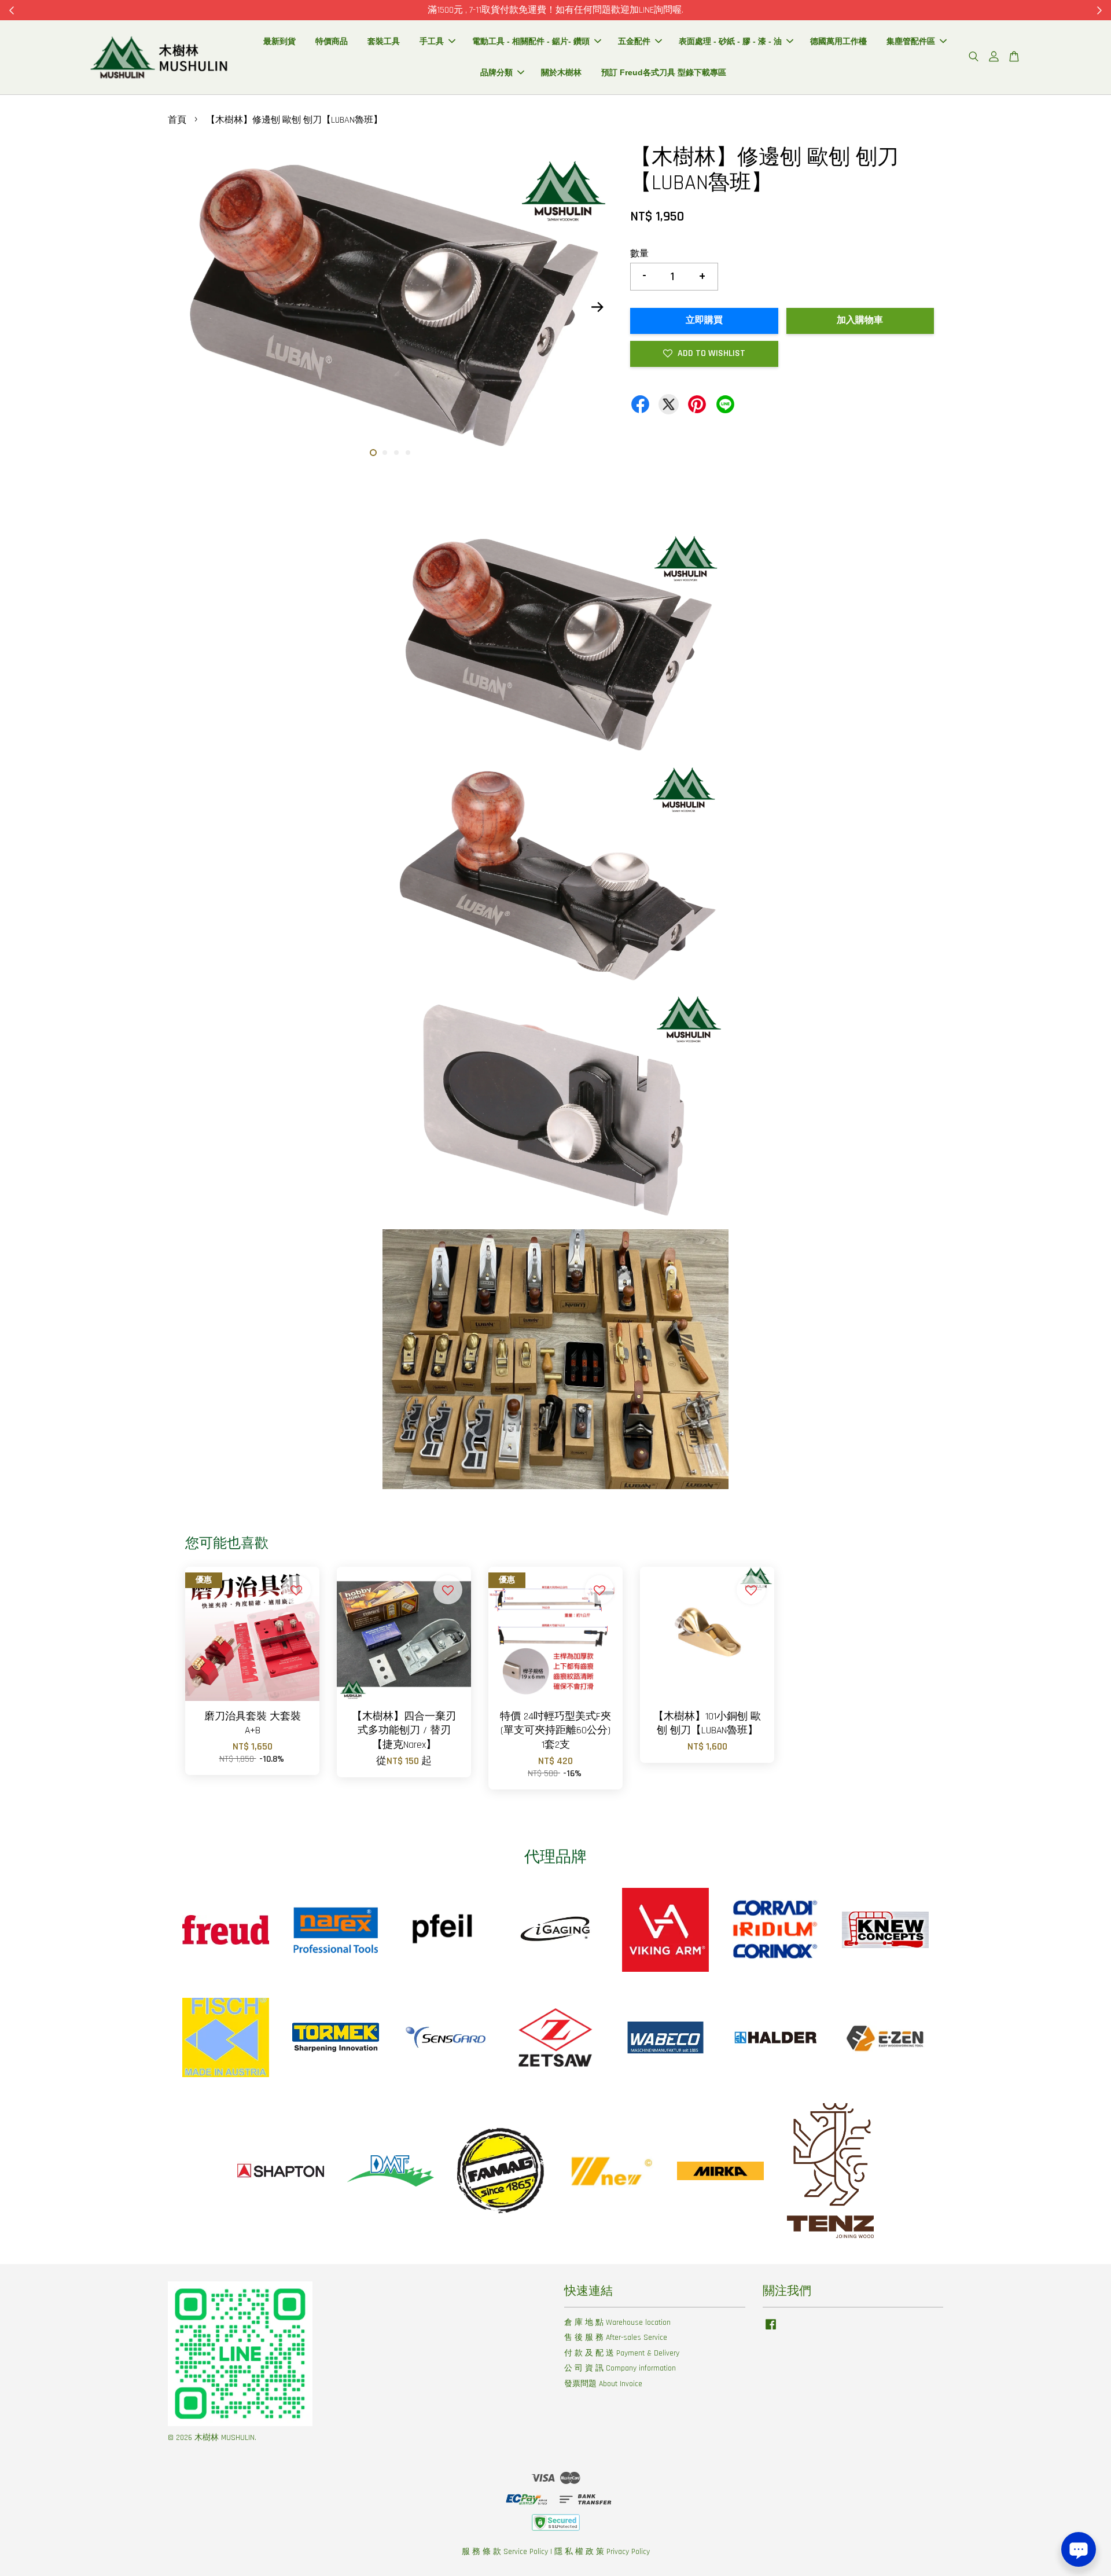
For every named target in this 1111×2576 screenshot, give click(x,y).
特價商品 (332, 41)
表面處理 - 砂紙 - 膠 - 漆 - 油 (730, 41)
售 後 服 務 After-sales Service (616, 2338)
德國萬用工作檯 (838, 41)
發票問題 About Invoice (603, 2384)
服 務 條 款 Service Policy (505, 2552)
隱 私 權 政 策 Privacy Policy (602, 2552)
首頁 (177, 120)
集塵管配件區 (911, 41)
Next (597, 307)
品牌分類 (496, 72)
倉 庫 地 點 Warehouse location (617, 2323)
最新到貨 (279, 41)
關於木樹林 (561, 72)
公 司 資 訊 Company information (620, 2368)
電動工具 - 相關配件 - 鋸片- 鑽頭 (531, 41)
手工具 (432, 41)
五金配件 (634, 41)
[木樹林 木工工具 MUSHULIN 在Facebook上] (771, 2330)
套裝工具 (384, 41)
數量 (639, 254)
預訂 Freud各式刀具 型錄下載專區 (664, 72)
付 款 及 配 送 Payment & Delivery (622, 2353)
